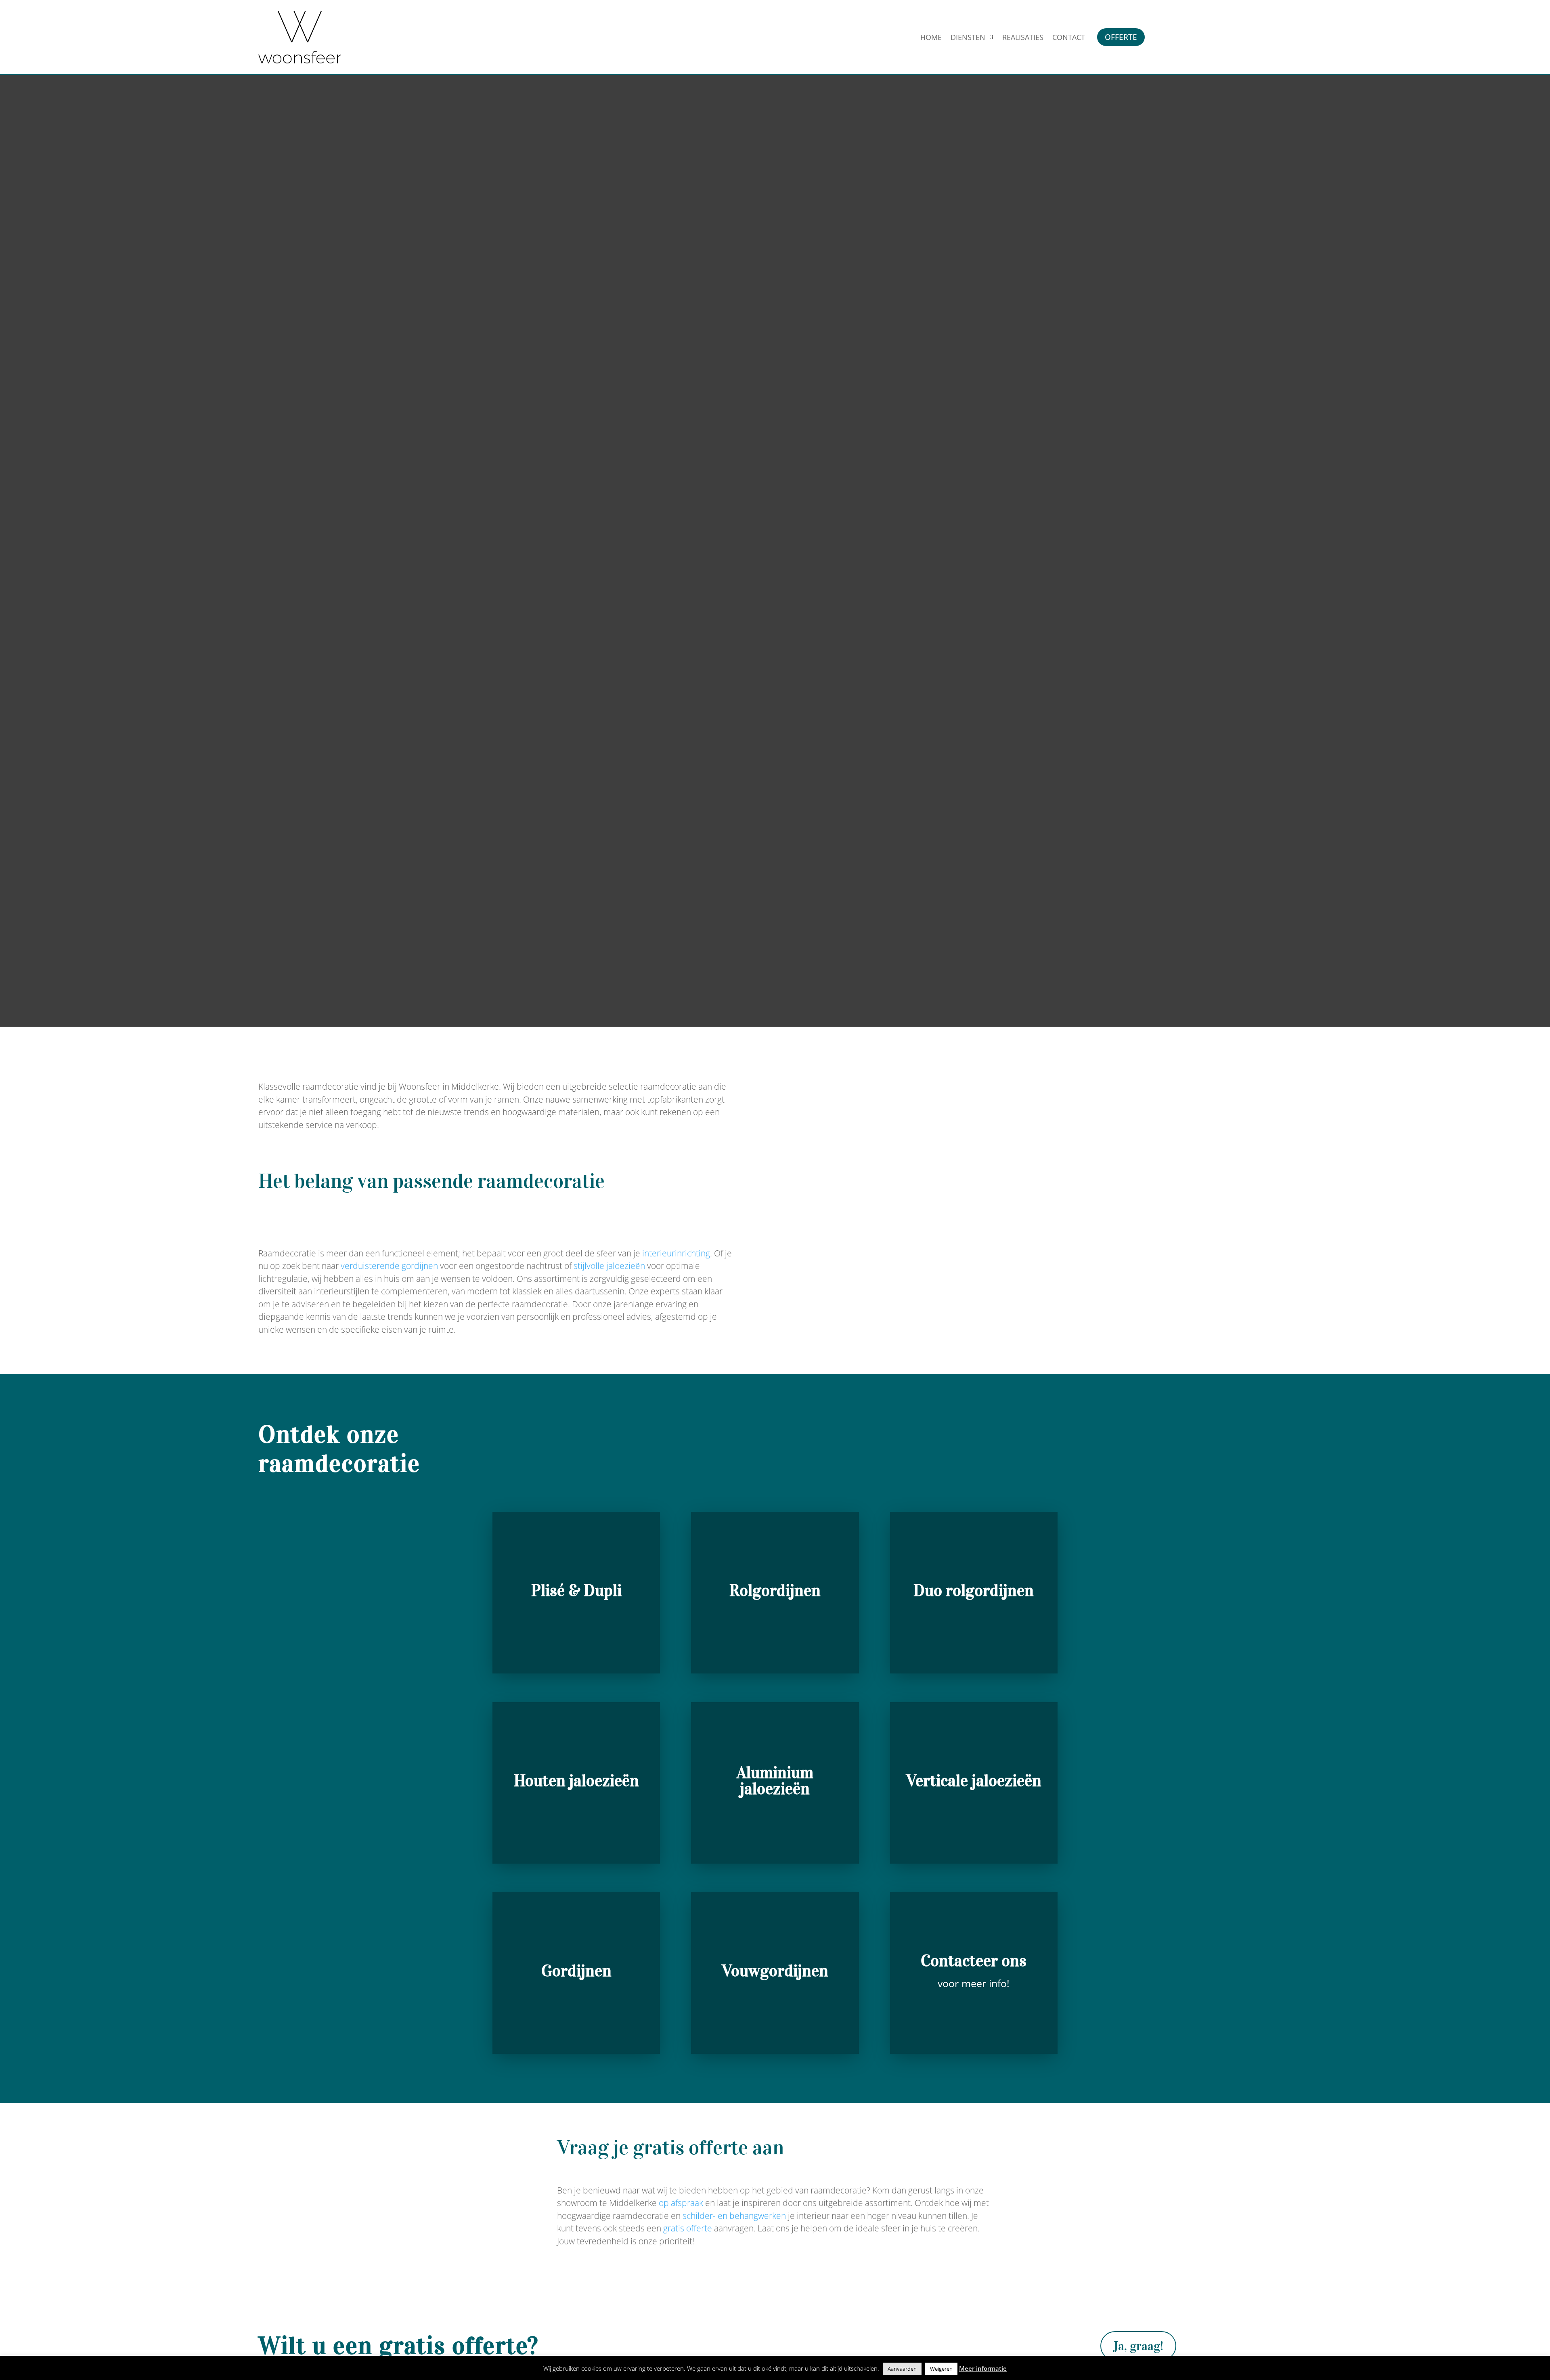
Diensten (968, 38)
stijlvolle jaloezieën (609, 1266)
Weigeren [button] (941, 2369)
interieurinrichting (676, 1253)
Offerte (1121, 37)
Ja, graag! (1138, 2346)
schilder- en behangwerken (734, 2216)
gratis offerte (688, 2228)
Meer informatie (983, 2368)
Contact (1069, 38)
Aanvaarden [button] (902, 2369)
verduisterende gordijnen (389, 1266)
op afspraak (681, 2203)
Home (931, 38)
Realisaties (1023, 38)
